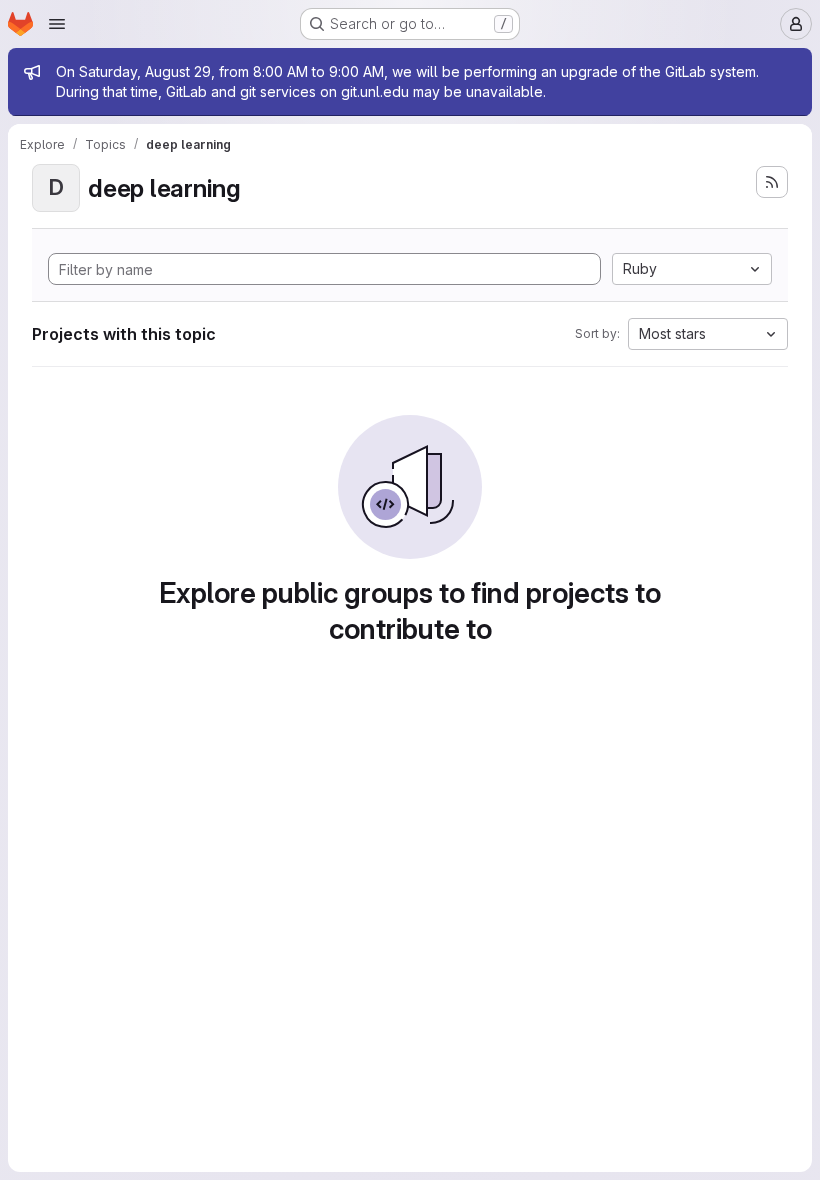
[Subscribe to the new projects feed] (772, 182)
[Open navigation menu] (57, 24)
